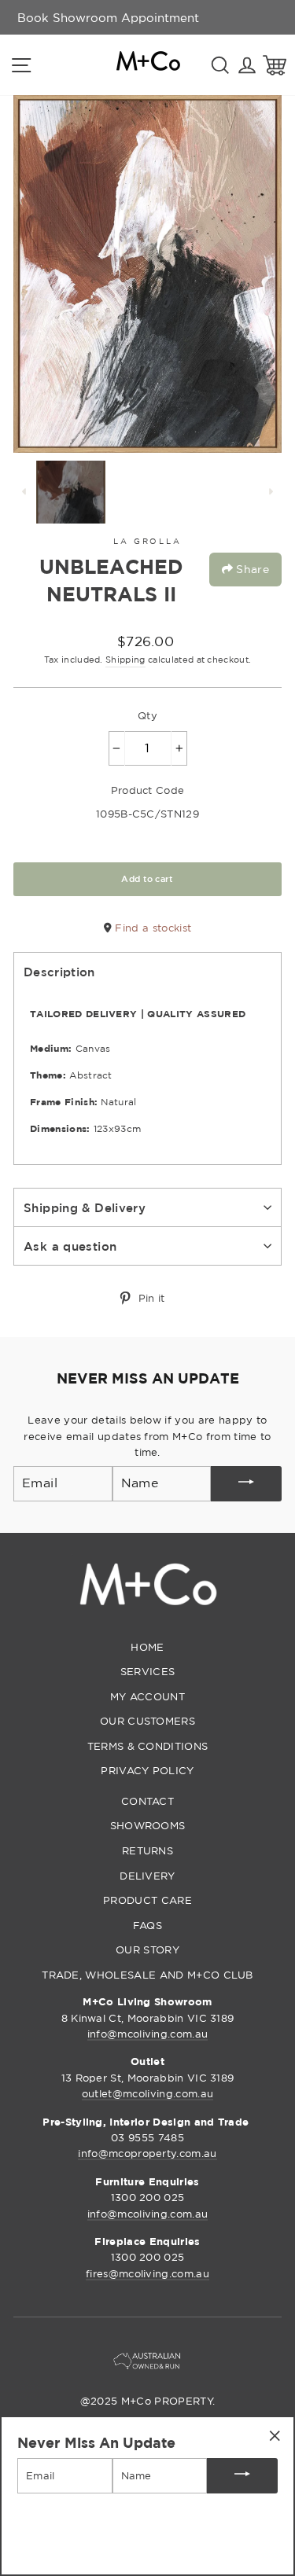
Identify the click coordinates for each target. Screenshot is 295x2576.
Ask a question (70, 1246)
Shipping (125, 660)
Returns (147, 1850)
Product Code (148, 790)
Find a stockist (151, 928)
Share (251, 569)
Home (147, 1647)
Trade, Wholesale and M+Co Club (147, 1975)
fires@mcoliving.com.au (147, 2273)
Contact (147, 1801)
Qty (147, 715)
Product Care (147, 1900)
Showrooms (148, 1825)
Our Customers (147, 1721)
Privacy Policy (147, 1770)
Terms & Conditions (148, 1746)
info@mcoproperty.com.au (147, 2153)
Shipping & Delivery (85, 1207)
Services (148, 1671)
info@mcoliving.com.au (148, 2034)
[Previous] (24, 492)
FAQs (147, 1925)
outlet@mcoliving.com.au (147, 2093)
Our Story (147, 1949)
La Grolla (147, 541)
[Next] (271, 492)
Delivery (147, 1876)
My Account (147, 1696)
